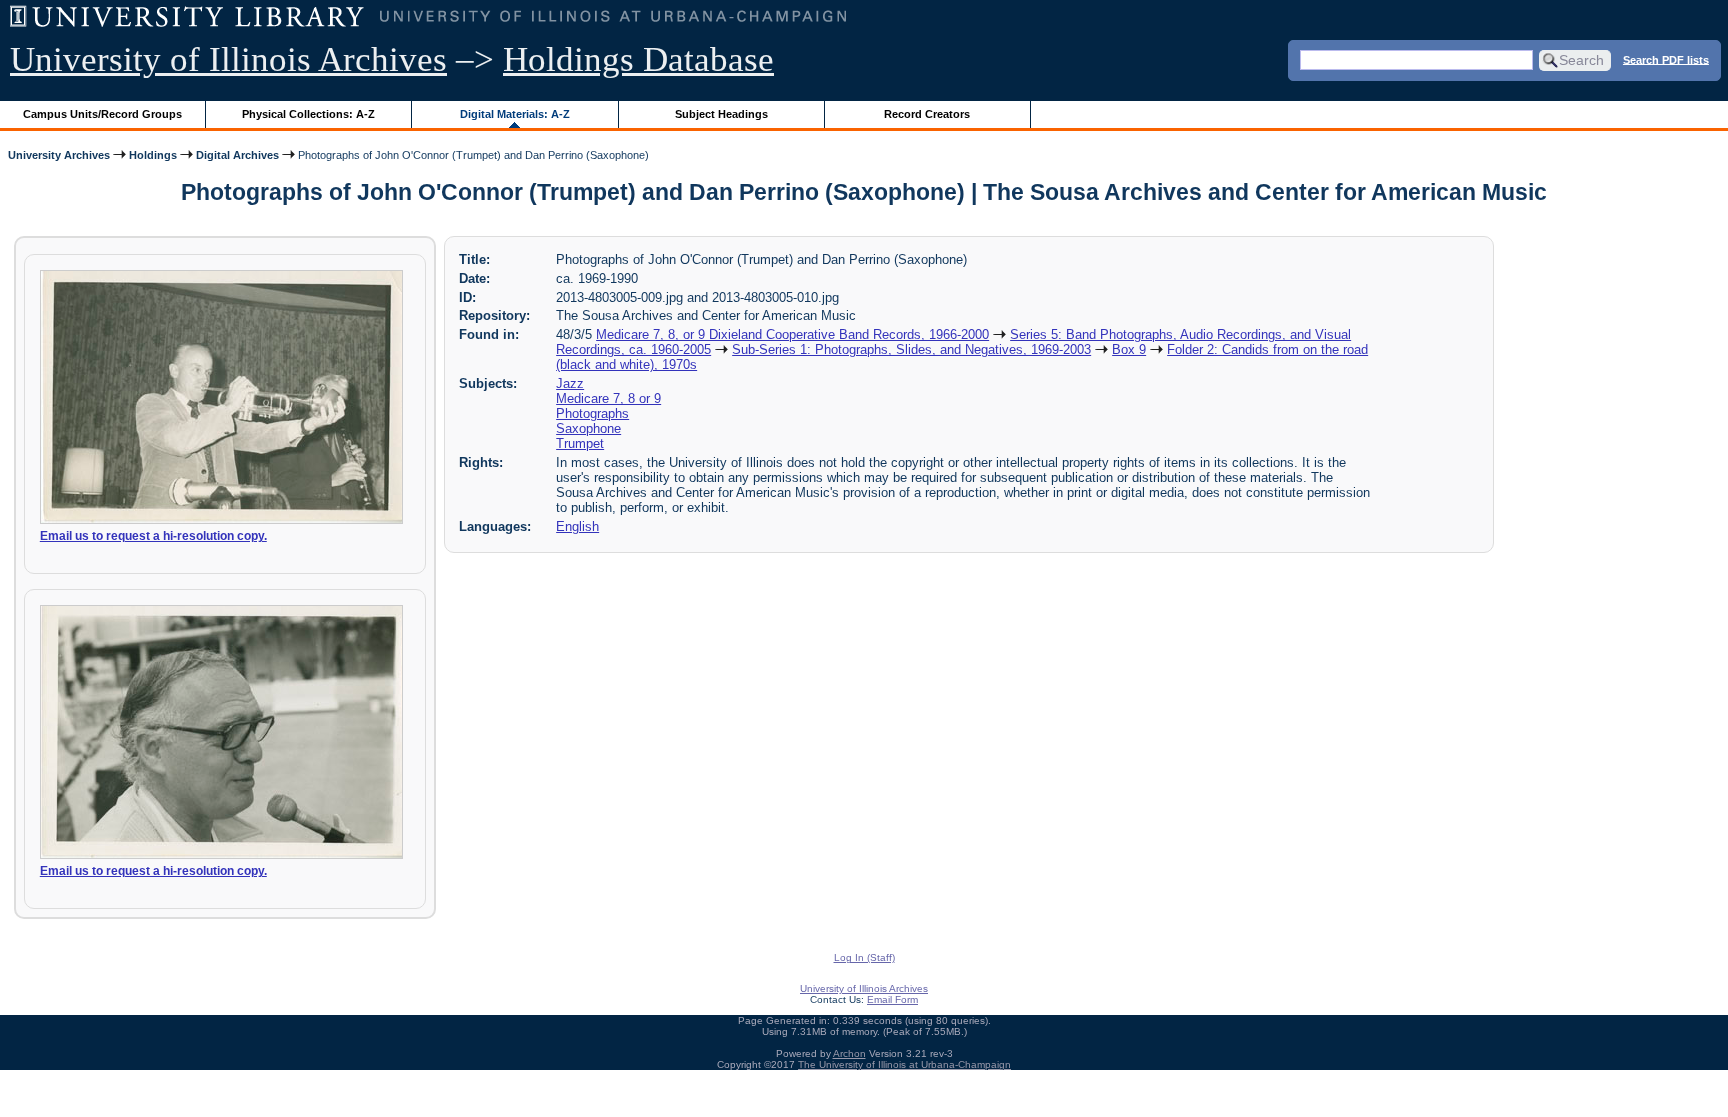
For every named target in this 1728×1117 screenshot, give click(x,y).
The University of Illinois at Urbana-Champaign (904, 1064)
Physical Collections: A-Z (308, 114)
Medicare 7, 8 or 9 (608, 398)
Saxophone (588, 428)
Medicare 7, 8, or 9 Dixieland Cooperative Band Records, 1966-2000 (792, 334)
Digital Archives (237, 155)
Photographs (592, 413)
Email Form (892, 999)
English (577, 526)
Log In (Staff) (864, 957)
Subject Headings (721, 114)
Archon (849, 1053)
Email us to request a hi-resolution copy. (153, 536)
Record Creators (927, 114)
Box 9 (1129, 349)
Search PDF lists (1666, 59)
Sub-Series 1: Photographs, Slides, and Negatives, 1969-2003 (911, 349)
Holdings (153, 155)
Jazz (570, 383)
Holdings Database (638, 59)
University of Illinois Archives (228, 59)
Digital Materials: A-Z (515, 114)
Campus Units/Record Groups (102, 114)
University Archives (59, 155)
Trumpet (580, 443)
